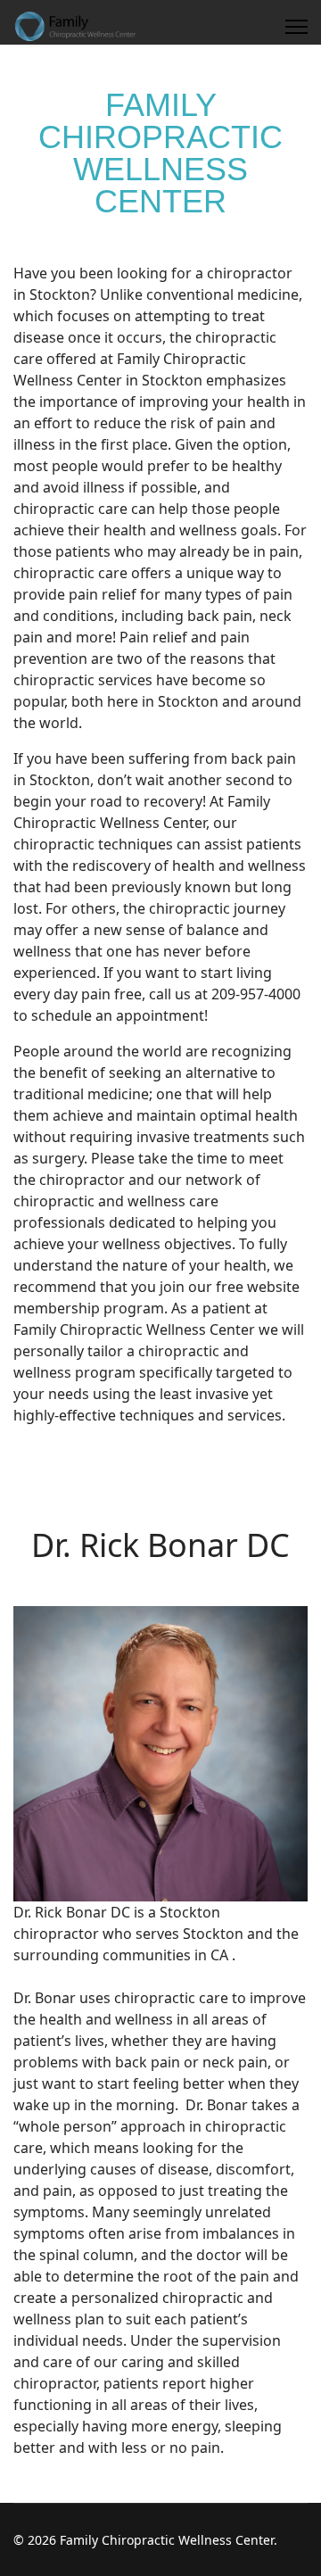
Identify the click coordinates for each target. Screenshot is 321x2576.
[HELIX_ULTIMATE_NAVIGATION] (296, 27)
